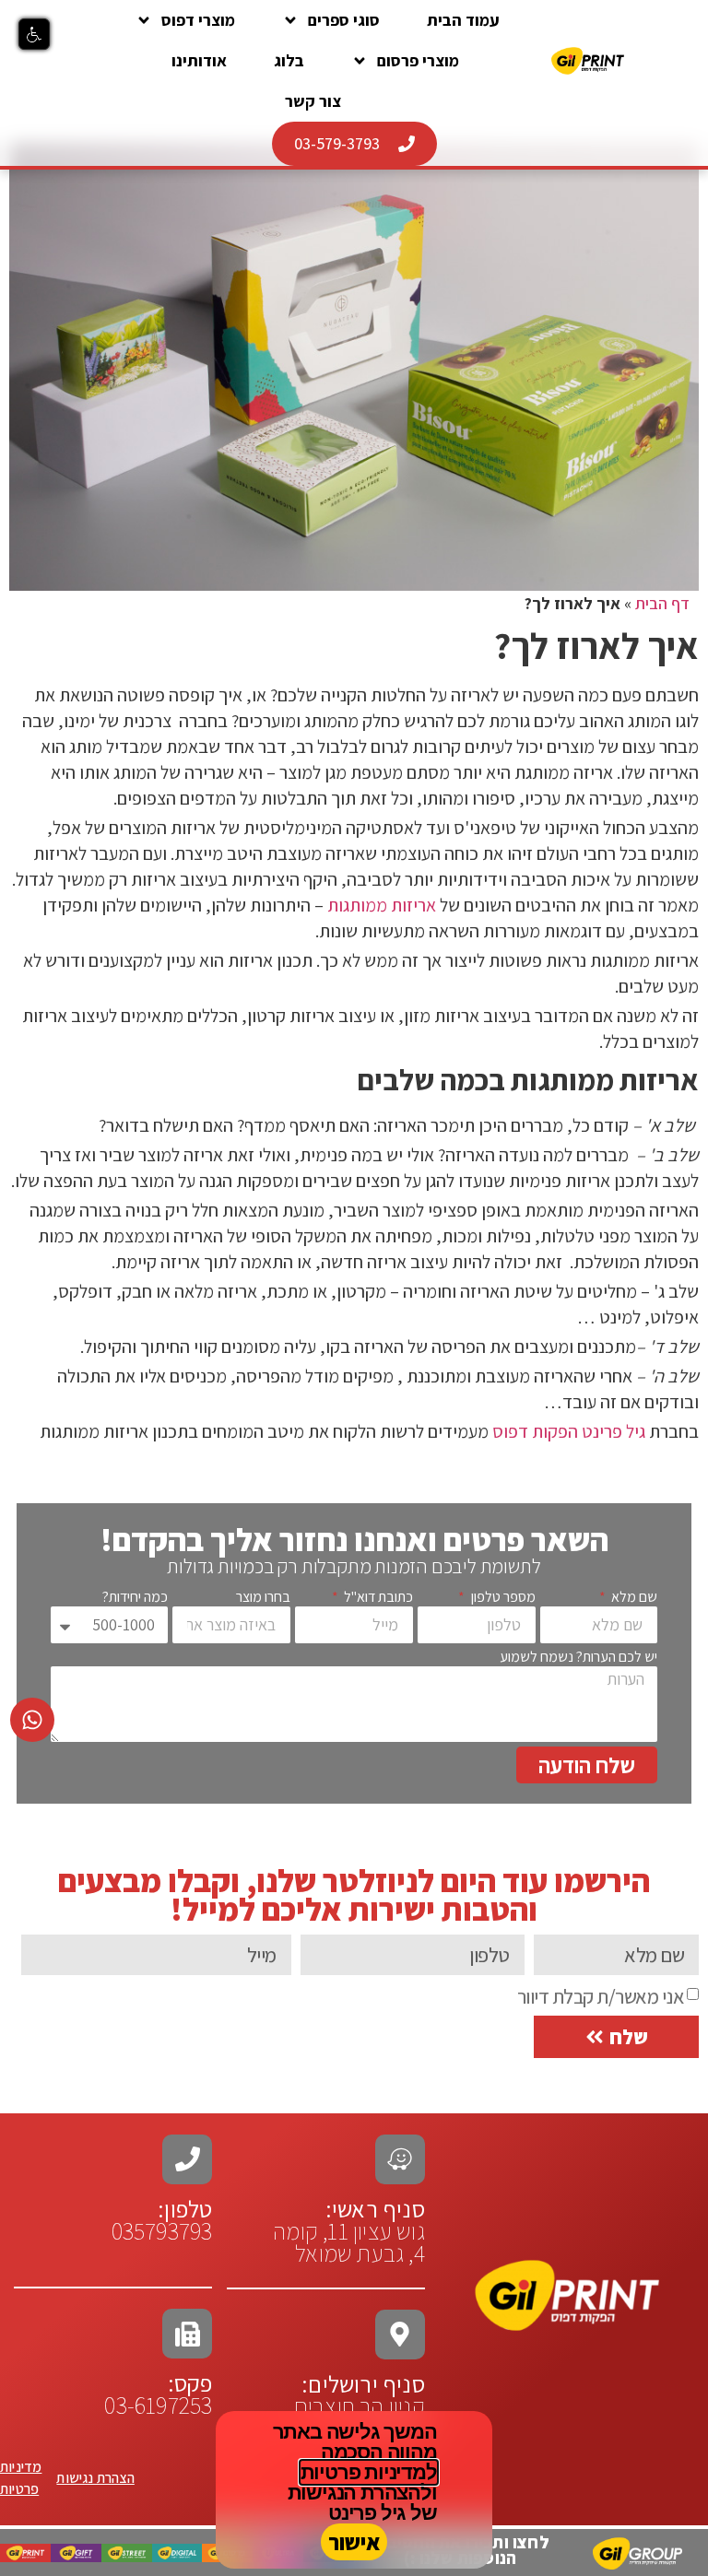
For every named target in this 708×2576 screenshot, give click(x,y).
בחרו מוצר (263, 1597)
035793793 (162, 2230)
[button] (34, 34)
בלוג (289, 60)
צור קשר (313, 101)
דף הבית (662, 603)
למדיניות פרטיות (369, 2472)
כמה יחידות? (135, 1597)
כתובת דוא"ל (377, 1597)
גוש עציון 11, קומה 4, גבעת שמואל (349, 2230)
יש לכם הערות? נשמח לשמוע (578, 1657)
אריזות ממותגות (382, 905)
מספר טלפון (501, 1597)
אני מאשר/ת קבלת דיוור (601, 1996)
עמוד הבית (463, 20)
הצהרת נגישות (95, 2478)
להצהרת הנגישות (360, 2493)
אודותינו (199, 60)
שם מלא (633, 1597)
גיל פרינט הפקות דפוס (569, 1431)
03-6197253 (158, 2394)
